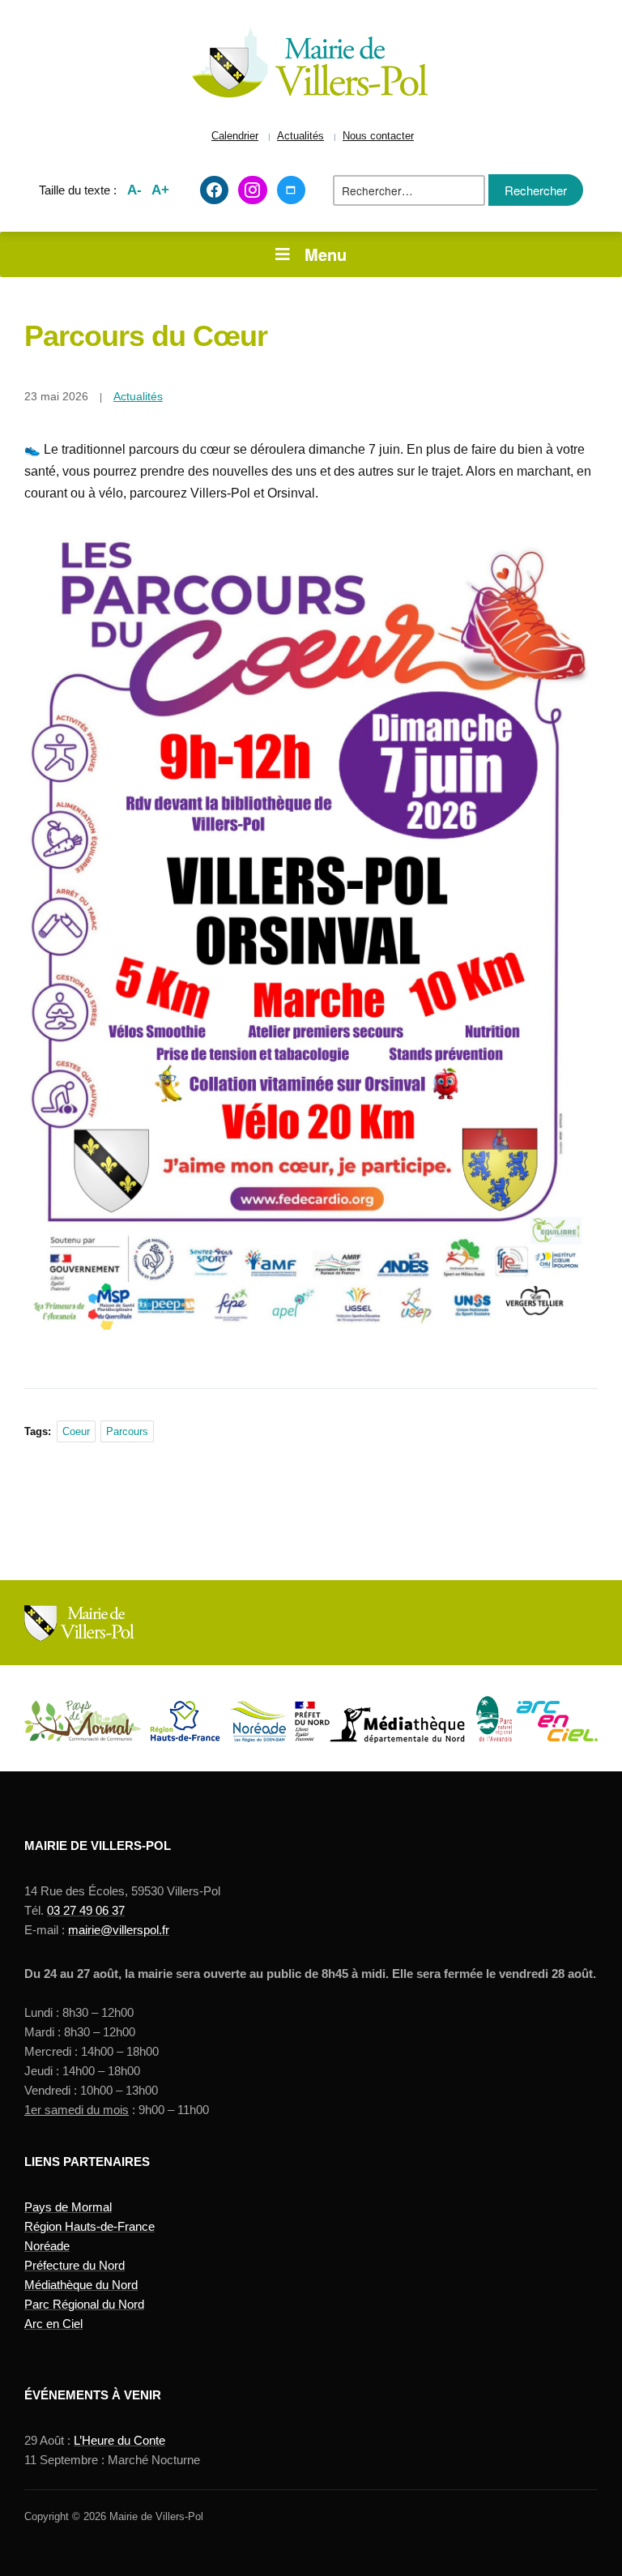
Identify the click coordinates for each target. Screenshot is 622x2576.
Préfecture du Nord (75, 2265)
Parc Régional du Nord (84, 2304)
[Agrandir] (569, 571)
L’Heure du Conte (119, 2440)
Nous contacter (378, 136)
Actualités (300, 136)
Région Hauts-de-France (89, 2226)
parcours (127, 1431)
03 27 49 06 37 (86, 1910)
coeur (76, 1431)
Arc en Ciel (53, 2324)
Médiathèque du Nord (81, 2285)
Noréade (47, 2246)
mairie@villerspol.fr (119, 1930)
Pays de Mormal (68, 2207)
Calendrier (235, 136)
